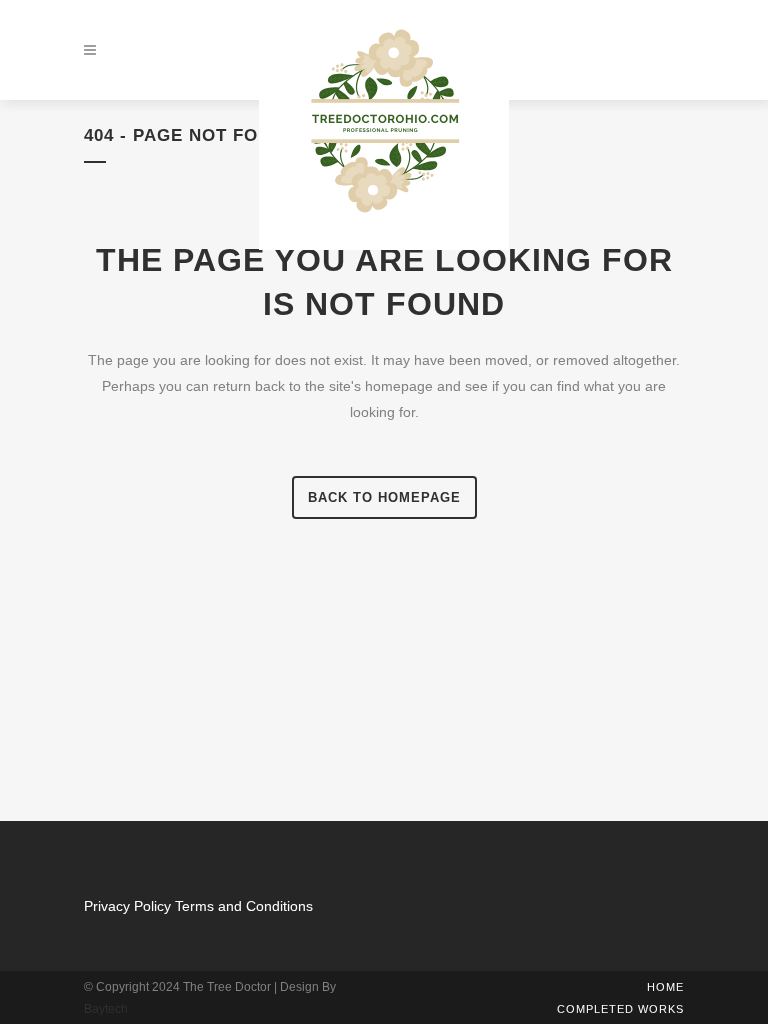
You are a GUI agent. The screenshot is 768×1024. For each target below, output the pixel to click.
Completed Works (620, 1009)
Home (665, 987)
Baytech (106, 1009)
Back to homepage (384, 497)
